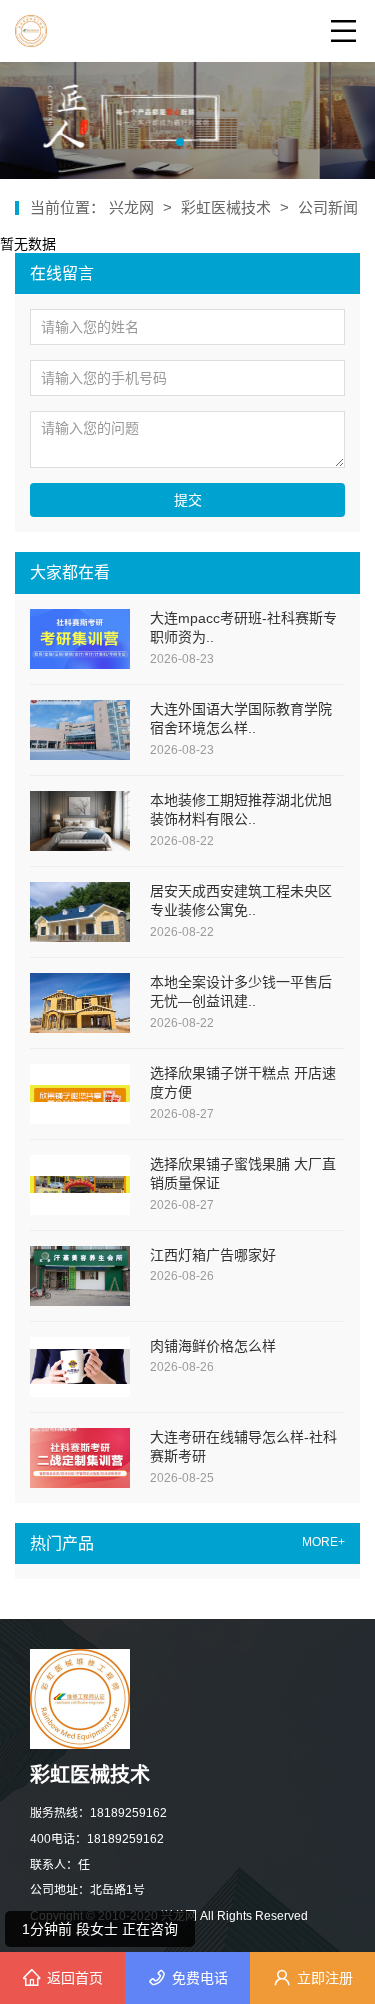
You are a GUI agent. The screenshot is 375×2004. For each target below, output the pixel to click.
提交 (188, 500)
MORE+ (323, 1542)
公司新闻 (328, 207)
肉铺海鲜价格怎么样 (213, 1346)
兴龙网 (133, 207)
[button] (180, 142)
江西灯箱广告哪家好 (213, 1255)
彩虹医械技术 (226, 207)
